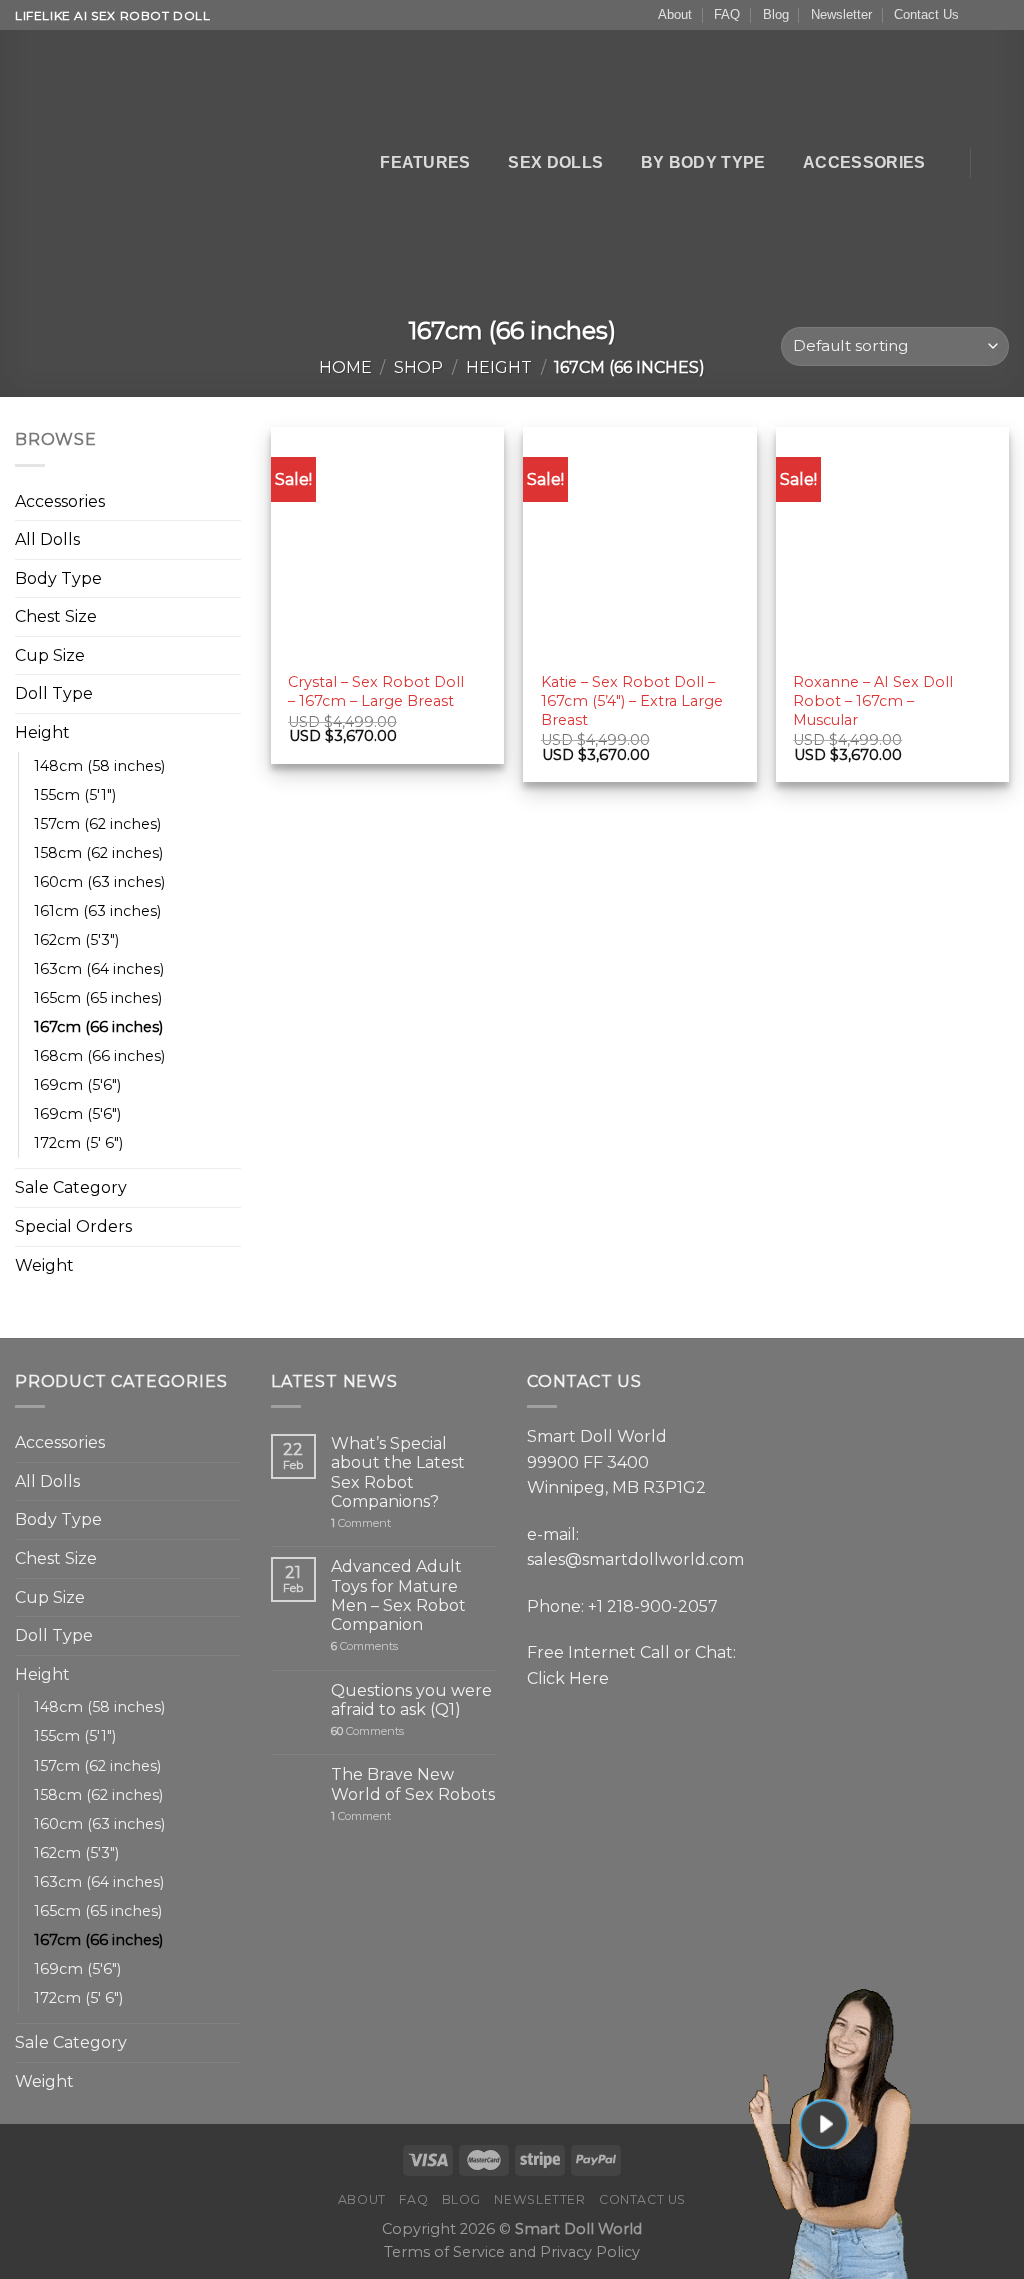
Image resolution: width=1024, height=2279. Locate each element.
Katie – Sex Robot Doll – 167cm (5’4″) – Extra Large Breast (632, 700)
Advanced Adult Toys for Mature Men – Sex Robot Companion (398, 1595)
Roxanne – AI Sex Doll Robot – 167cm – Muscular (873, 700)
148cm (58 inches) (99, 766)
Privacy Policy (590, 2252)
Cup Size (50, 655)
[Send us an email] (980, 16)
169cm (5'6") (77, 1085)
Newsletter (841, 14)
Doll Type (54, 693)
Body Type (58, 578)
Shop (418, 367)
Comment (361, 1523)
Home (345, 367)
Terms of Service (444, 2252)
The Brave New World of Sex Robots (413, 1784)
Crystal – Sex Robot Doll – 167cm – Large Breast (376, 691)
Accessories (864, 162)
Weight (44, 1265)
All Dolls (47, 539)
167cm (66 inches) (98, 1027)
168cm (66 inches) (99, 1056)
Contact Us (926, 14)
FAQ (727, 14)
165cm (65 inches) (98, 998)
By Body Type (703, 162)
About (675, 14)
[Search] (348, 162)
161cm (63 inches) (97, 911)
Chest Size (56, 616)
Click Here (568, 1678)
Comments (364, 1646)
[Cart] (999, 163)
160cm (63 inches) (99, 882)
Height (499, 367)
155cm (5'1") (75, 795)
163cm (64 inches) (99, 969)
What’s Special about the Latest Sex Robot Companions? (398, 1472)
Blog (776, 14)
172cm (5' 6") (78, 1143)
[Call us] (999, 16)
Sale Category (71, 1187)
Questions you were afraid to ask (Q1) (411, 1700)
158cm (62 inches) (98, 853)
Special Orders (73, 1226)
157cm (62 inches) (97, 824)
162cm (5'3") (76, 940)
